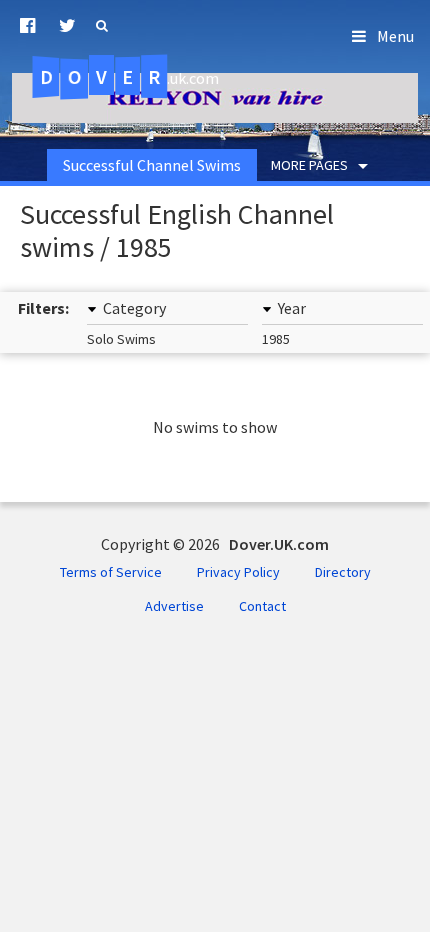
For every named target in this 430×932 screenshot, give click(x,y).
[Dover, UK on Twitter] (67, 26)
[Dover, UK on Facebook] (27, 26)
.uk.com (129, 77)
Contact (262, 606)
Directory (343, 572)
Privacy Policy (238, 572)
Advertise (174, 606)
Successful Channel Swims (152, 165)
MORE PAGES (309, 165)
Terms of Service (111, 572)
